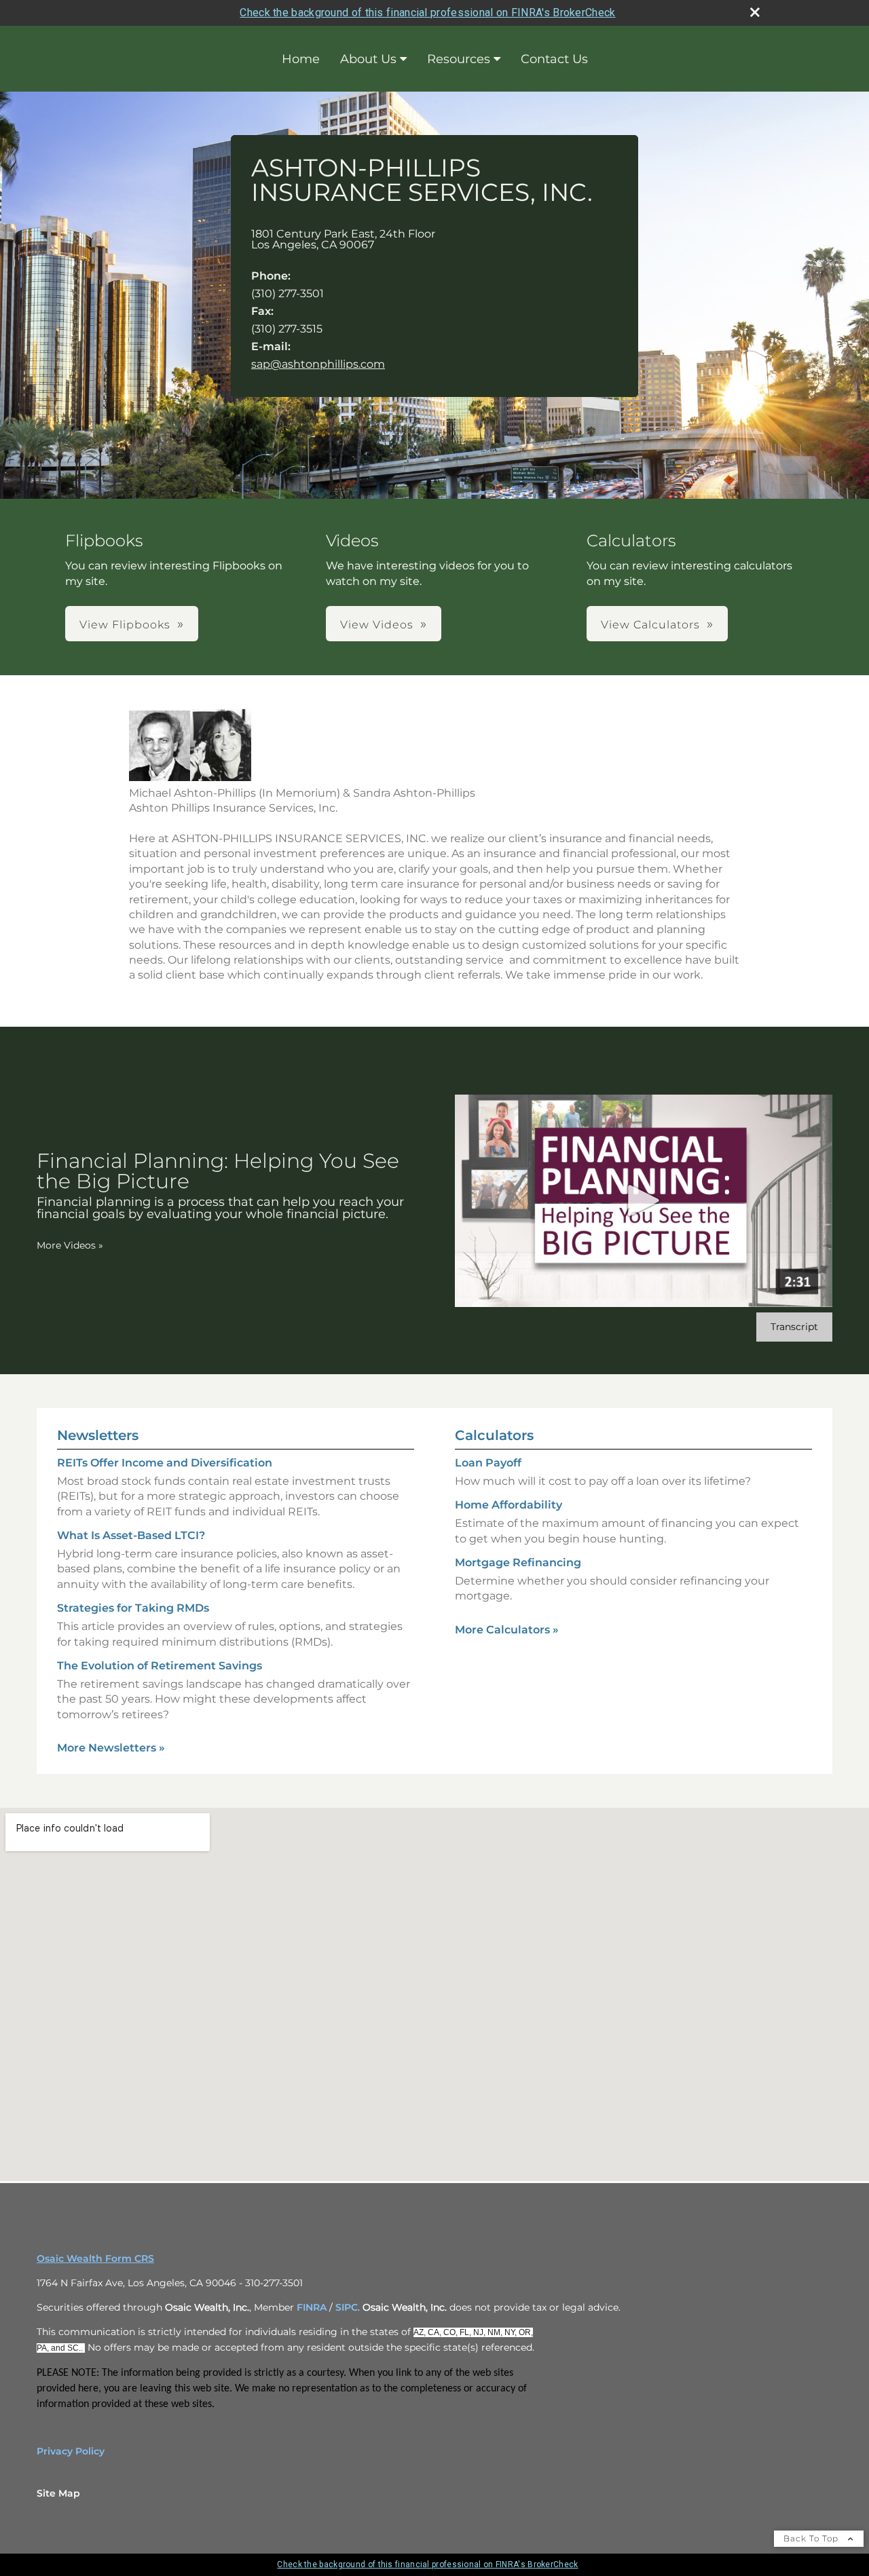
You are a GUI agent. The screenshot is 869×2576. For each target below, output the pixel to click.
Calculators (494, 1435)
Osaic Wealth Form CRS (95, 2258)
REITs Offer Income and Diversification (165, 1463)
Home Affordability (509, 1505)
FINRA (312, 2307)
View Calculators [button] (650, 625)
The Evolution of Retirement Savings (160, 1666)
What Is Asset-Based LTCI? (131, 1535)
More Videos (70, 1245)
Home (301, 59)
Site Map (58, 2493)
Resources (459, 59)
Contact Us (554, 59)
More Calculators (507, 1630)
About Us (368, 59)
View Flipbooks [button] (125, 625)
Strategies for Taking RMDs (133, 1608)
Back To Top (812, 2538)
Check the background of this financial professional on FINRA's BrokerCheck (427, 13)
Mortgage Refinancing (518, 1562)
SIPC (347, 2307)
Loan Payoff (488, 1463)
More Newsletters (111, 1748)
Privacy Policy (71, 2451)
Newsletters (98, 1435)
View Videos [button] (377, 625)
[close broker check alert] (755, 12)
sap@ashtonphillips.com (318, 364)
